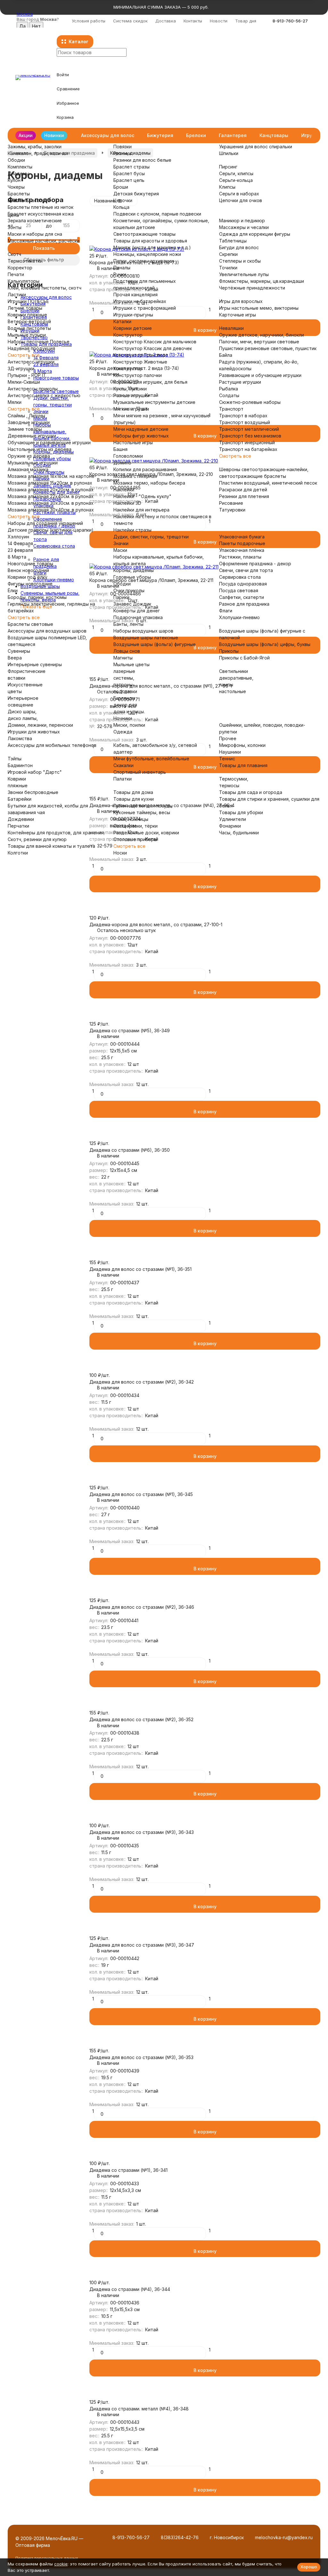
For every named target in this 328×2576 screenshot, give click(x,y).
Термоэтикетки (25, 261)
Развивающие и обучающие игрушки (260, 375)
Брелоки (196, 135)
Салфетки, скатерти (242, 597)
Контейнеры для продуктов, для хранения (56, 833)
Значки (121, 543)
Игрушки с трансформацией (145, 308)
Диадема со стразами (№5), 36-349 (130, 1030)
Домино (122, 463)
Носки (120, 853)
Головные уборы (132, 577)
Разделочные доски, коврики (146, 833)
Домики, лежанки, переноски (40, 725)
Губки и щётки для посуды (143, 806)
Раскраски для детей (243, 490)
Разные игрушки (131, 395)
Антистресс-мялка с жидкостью (44, 395)
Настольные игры (133, 442)
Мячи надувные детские (141, 429)
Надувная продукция (31, 348)
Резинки (122, 153)
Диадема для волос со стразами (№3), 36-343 (142, 1832)
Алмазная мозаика (28, 469)
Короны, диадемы (134, 570)
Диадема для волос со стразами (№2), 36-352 (141, 1719)
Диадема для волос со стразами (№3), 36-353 (141, 2057)
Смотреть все (24, 355)
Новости (219, 21)
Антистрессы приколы (33, 389)
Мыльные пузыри (27, 335)
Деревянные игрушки (32, 436)
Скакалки (123, 765)
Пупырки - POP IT (27, 375)
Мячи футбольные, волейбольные (151, 759)
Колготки (18, 853)
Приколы (229, 651)
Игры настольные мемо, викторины (259, 308)
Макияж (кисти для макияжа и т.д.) (152, 247)
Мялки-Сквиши (24, 382)
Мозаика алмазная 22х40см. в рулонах (51, 496)
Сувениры (19, 651)
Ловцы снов (127, 651)
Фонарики (230, 826)
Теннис (227, 759)
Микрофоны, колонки (242, 745)
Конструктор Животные (140, 362)
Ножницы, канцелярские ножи (147, 254)
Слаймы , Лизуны (26, 416)
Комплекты (20, 167)
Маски (120, 550)
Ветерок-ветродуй (29, 321)
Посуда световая (239, 590)
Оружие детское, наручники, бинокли (262, 335)
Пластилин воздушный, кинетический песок (268, 483)
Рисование (231, 503)
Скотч (14, 254)
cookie (61, 2564)
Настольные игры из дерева (40, 449)
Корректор (20, 268)
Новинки (54, 135)
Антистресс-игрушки (31, 362)
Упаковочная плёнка (242, 550)
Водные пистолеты (29, 328)
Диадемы (18, 173)
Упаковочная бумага (242, 537)
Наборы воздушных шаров (143, 631)
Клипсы (227, 187)
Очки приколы (129, 590)
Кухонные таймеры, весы (142, 812)
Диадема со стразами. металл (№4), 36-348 (139, 2409)
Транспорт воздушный (245, 422)
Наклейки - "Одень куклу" (142, 496)
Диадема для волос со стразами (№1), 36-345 (141, 1494)
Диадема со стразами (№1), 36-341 (128, 2170)
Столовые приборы (135, 839)
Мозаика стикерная (135, 476)
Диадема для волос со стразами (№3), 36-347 (142, 1945)
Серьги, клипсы (236, 173)
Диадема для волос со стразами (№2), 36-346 (142, 1607)
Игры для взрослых (241, 301)
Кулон (14, 180)
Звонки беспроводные (33, 792)
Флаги (226, 611)
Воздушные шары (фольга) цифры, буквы (265, 644)
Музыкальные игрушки (33, 463)
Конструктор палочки (138, 375)
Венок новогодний (28, 570)
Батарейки (20, 799)
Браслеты (19, 194)
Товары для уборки (241, 812)
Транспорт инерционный (247, 442)
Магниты (123, 658)
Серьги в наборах (239, 194)
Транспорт (231, 409)
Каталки (122, 321)
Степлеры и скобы (240, 261)
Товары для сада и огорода (251, 792)
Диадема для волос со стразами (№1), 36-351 (140, 1269)
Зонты (15, 227)
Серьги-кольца (236, 180)
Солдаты (229, 395)
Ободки (16, 160)
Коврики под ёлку (28, 577)
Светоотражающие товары (144, 234)
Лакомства (20, 738)
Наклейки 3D (127, 503)
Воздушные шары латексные (146, 638)
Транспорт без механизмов (250, 436)
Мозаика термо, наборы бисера (149, 483)
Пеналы (122, 268)
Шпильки (229, 153)
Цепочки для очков (241, 200)
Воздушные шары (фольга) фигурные (155, 644)
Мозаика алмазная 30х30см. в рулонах (51, 503)
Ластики (17, 294)
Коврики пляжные (27, 315)
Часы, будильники (239, 833)
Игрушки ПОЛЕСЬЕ (28, 301)
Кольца (121, 207)
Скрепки (228, 254)
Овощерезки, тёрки (135, 826)
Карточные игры (238, 315)
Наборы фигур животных (141, 436)
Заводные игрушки (29, 422)
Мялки (15, 402)
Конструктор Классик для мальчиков (155, 342)
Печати (16, 274)
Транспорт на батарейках (248, 449)
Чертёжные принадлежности (252, 288)
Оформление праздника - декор (255, 564)
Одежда (123, 732)
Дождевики (21, 819)
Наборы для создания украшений (45, 523)
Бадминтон (20, 765)
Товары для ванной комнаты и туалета (51, 846)
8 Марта (17, 557)
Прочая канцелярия (135, 294)
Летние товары (25, 308)
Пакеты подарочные (242, 543)
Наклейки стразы (132, 530)
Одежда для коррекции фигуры (255, 234)
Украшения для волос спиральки (256, 147)
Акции (26, 135)
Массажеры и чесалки (244, 227)
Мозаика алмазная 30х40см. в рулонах (51, 510)
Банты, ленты (128, 624)
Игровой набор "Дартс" (35, 772)
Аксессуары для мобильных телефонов (52, 745)
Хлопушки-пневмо (239, 617)
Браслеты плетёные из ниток (41, 207)
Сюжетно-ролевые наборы (250, 402)
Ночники (123, 718)
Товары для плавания (243, 765)
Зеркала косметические (35, 221)
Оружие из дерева (29, 456)
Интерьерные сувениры (35, 664)
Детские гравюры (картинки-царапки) (51, 530)
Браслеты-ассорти (29, 200)
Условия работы (89, 21)
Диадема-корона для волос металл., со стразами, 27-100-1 (156, 924)
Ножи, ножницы (131, 819)
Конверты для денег (137, 611)
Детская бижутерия (136, 194)
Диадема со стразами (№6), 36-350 (130, 1150)
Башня (120, 449)
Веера (15, 658)
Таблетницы (233, 241)
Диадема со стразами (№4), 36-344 (130, 2289)
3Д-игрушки (21, 368)
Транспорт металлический (249, 429)
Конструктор (128, 335)
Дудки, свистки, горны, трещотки (151, 537)
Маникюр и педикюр (242, 221)
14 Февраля (20, 543)
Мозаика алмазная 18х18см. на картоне (51, 476)
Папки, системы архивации (143, 261)
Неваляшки (231, 328)
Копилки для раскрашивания (145, 469)
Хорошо (309, 2567)
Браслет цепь (129, 180)
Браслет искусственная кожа (41, 214)
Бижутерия (160, 135)
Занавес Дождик (132, 604)
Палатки (123, 779)
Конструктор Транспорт (141, 355)
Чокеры (16, 187)
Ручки (120, 274)
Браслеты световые (30, 624)
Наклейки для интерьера (141, 510)
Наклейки (124, 490)
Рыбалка (229, 389)
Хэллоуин (18, 537)
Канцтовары (274, 135)
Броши (121, 187)
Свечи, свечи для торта (246, 570)
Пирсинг (228, 167)
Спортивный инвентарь (140, 772)
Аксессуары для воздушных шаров (47, 631)
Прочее (228, 738)
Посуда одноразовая (243, 584)
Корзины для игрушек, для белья (150, 382)
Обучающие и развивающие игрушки (49, 442)
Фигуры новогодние (30, 584)
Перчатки (18, 826)
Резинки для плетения (244, 496)
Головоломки (128, 456)
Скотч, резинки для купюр (37, 839)
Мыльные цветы (131, 664)
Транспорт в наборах (243, 416)
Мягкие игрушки (131, 409)
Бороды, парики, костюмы (37, 597)
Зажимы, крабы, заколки (35, 147)
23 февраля (20, 550)
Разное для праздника (244, 604)
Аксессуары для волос (108, 135)
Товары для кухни (134, 799)
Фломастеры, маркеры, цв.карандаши (262, 281)
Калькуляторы (24, 281)
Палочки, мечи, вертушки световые (259, 342)
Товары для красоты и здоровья (150, 241)
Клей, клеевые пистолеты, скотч (45, 288)
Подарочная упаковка (138, 617)
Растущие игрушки (240, 382)
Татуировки (232, 510)
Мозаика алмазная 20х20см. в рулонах (51, 490)
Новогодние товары (30, 564)
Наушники (230, 752)
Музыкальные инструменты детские (154, 402)
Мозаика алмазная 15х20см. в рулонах (50, 483)
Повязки (123, 147)
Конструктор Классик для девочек (153, 348)
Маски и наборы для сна (35, 234)
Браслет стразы (131, 167)
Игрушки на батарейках (140, 301)
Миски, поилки (129, 725)
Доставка (166, 21)
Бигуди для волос (239, 247)
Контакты (193, 21)
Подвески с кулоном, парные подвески (157, 214)
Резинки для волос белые (142, 160)
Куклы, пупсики (130, 389)
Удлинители (233, 819)
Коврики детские (133, 328)
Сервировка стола (240, 577)
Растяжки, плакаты (240, 557)
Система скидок (130, 21)
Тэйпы (15, 759)
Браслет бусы (129, 173)
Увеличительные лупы (244, 274)
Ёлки (13, 590)
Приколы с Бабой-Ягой (244, 658)
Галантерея (233, 135)
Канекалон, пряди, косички (38, 153)
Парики (121, 597)
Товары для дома (133, 792)
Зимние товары (25, 429)
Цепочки (123, 200)
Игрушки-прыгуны (133, 315)
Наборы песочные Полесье (39, 342)
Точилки (228, 268)
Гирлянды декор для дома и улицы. (129, 705)
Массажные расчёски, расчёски (44, 241)
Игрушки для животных (34, 732)
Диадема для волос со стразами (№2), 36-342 (142, 1382)
